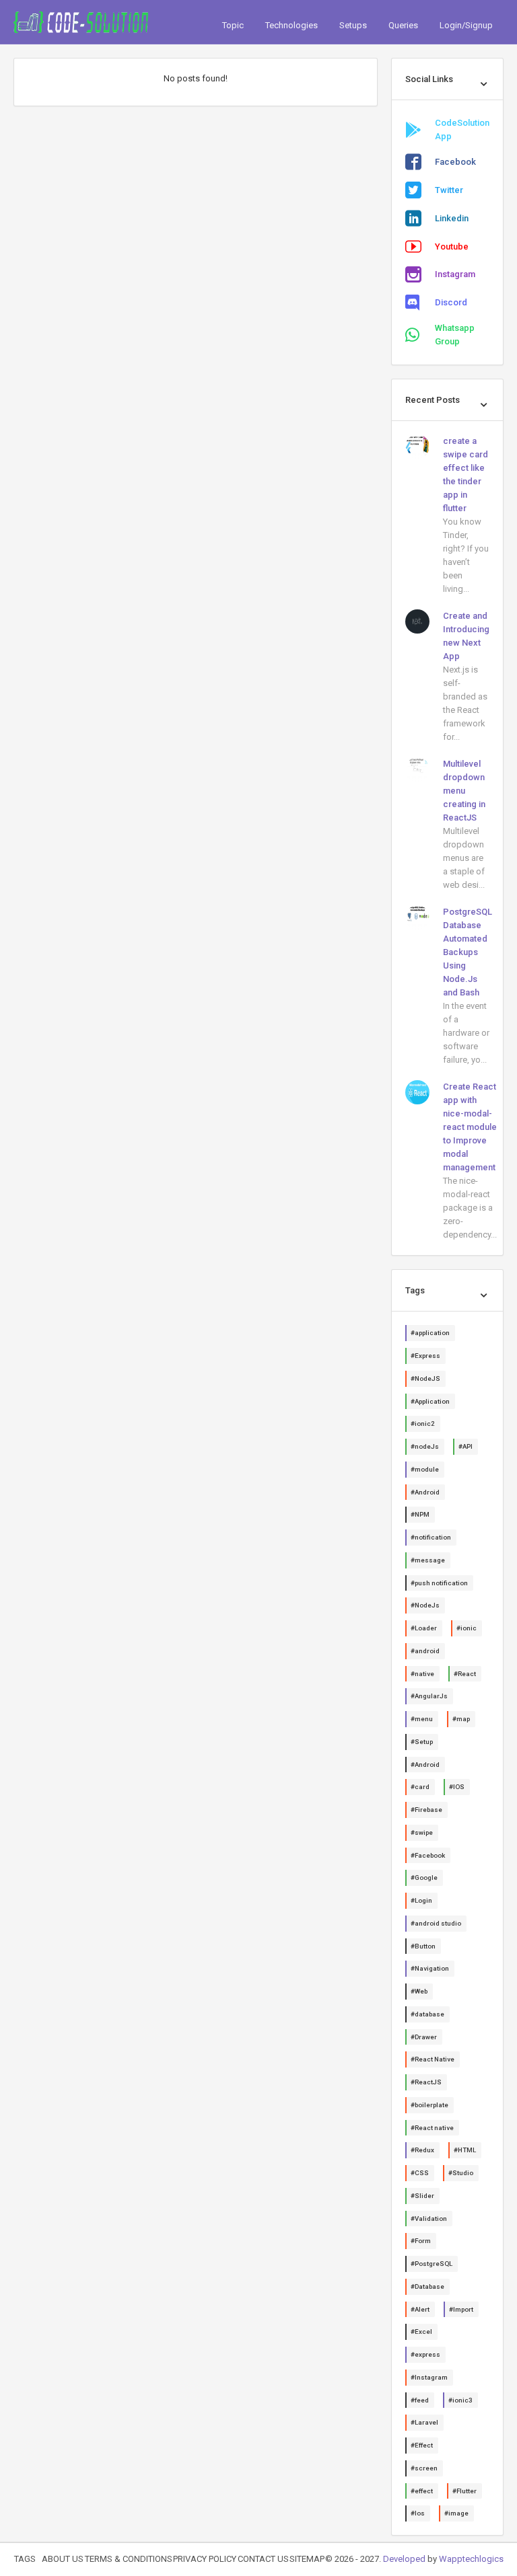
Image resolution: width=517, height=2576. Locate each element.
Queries (403, 25)
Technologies (291, 25)
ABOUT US (63, 2559)
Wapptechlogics (471, 2559)
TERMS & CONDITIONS (129, 2559)
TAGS (25, 2559)
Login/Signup (466, 25)
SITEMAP (307, 2559)
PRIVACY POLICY (205, 2559)
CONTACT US (263, 2559)
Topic (233, 25)
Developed (404, 2559)
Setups (353, 25)
